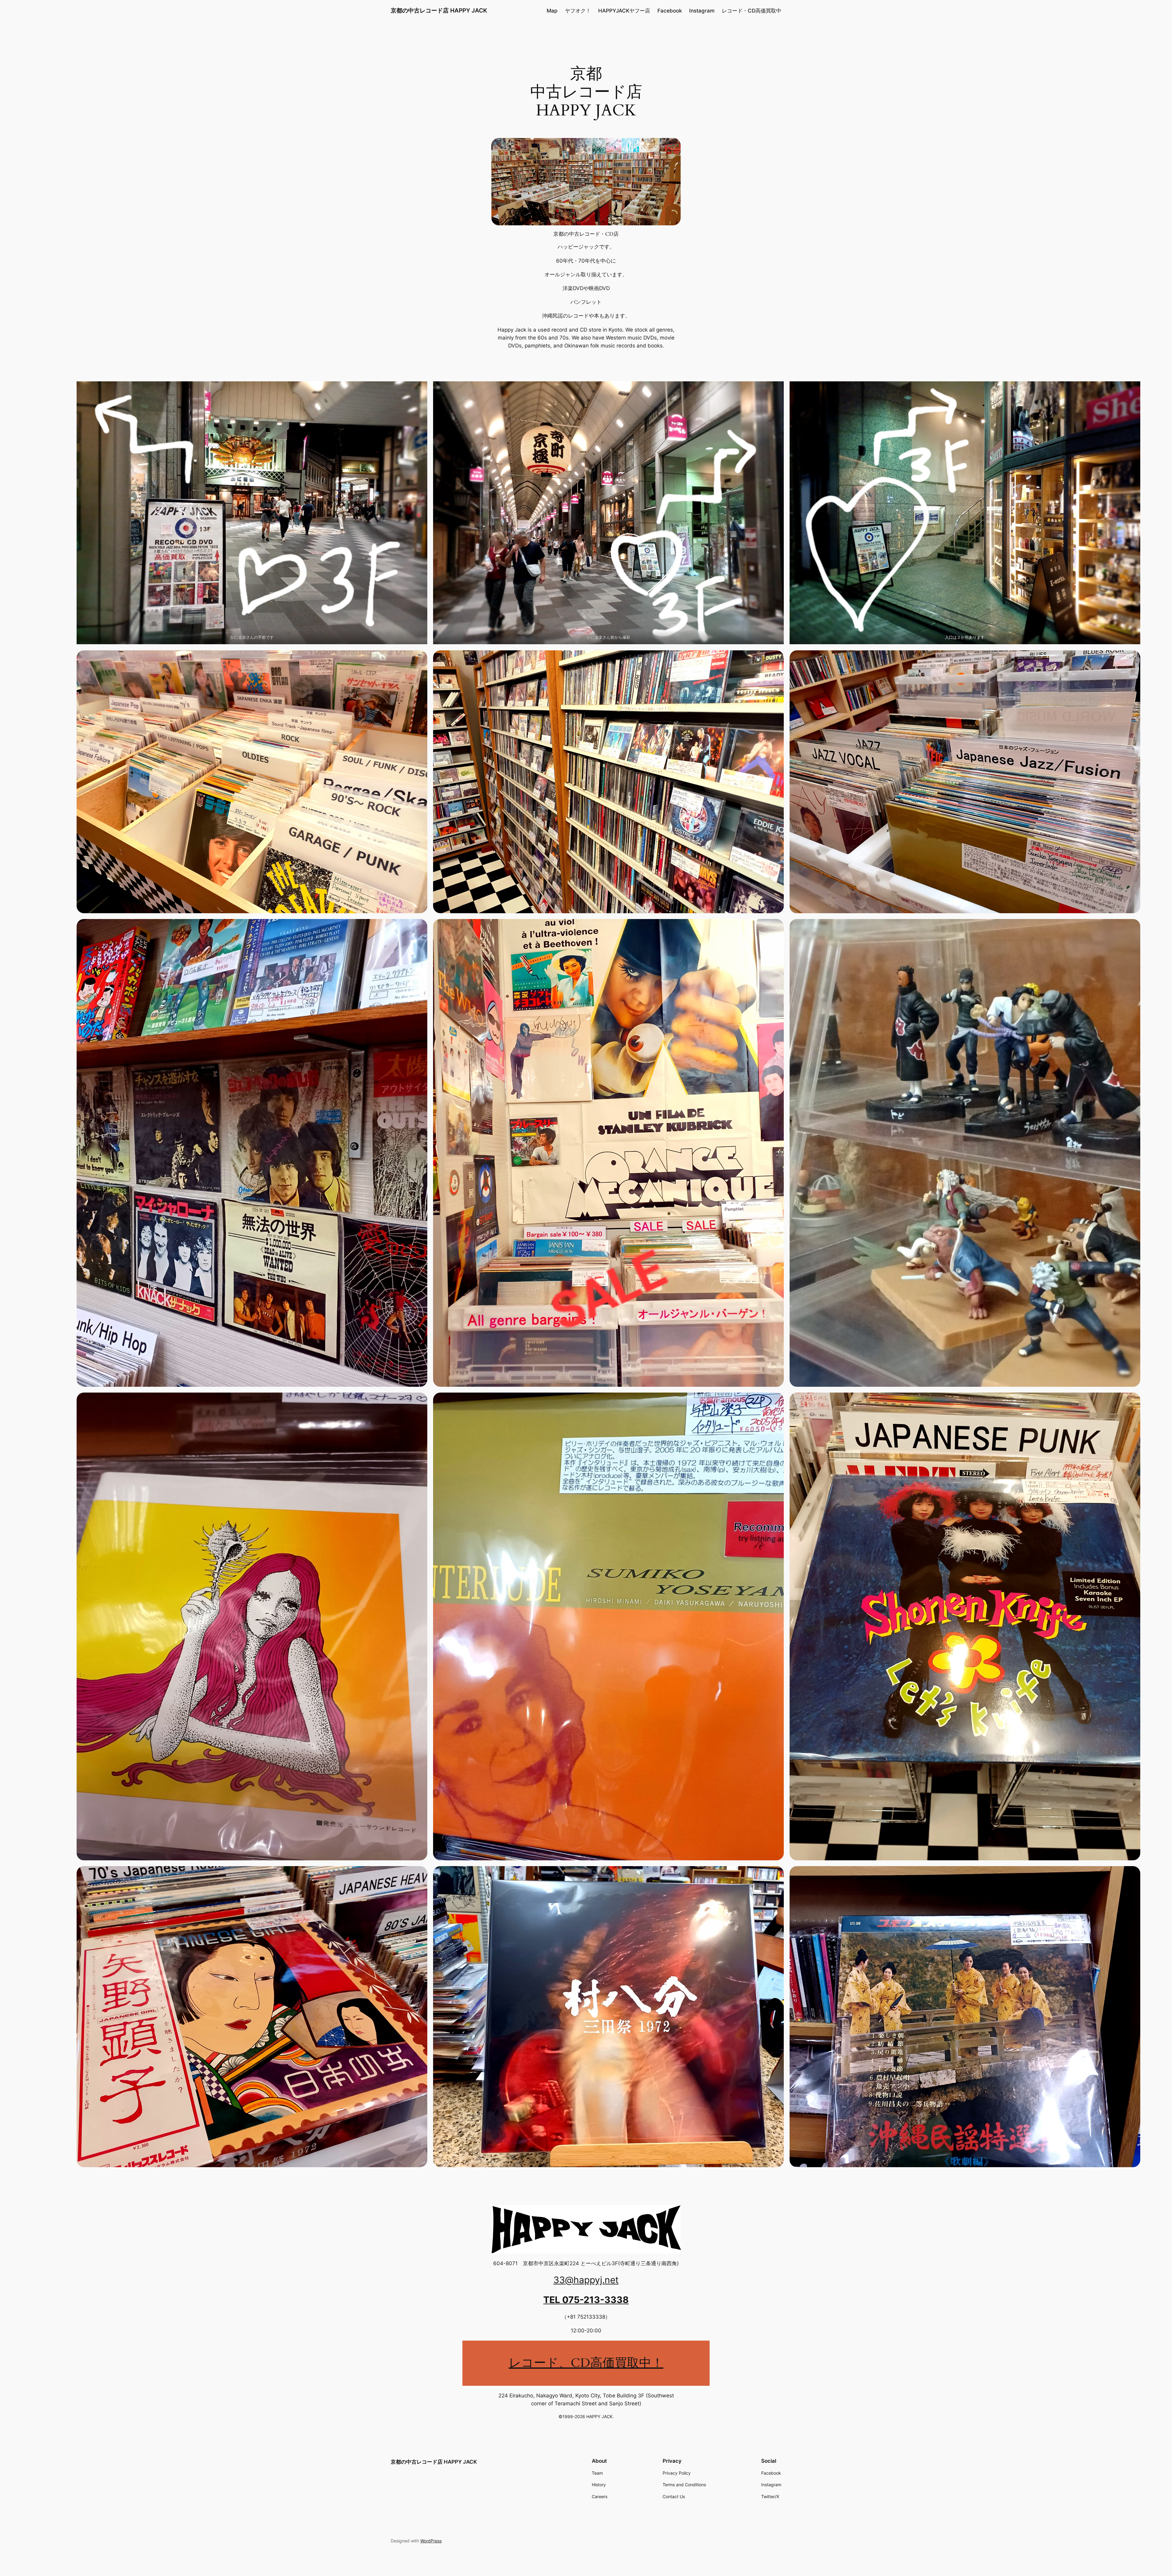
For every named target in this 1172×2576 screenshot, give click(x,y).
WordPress (431, 2541)
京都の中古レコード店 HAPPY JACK (439, 10)
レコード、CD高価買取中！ (586, 2363)
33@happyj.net (586, 2280)
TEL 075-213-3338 (586, 2300)
